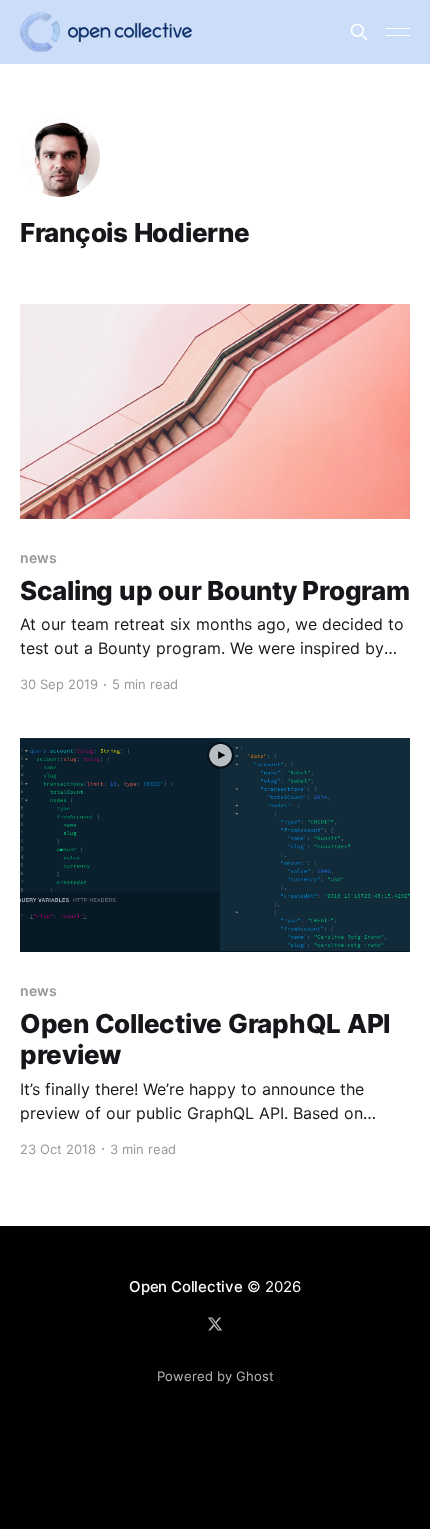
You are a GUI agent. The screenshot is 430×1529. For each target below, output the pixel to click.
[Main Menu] (398, 32)
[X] (215, 1324)
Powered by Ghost (215, 1376)
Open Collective (186, 1286)
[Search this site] (359, 32)
